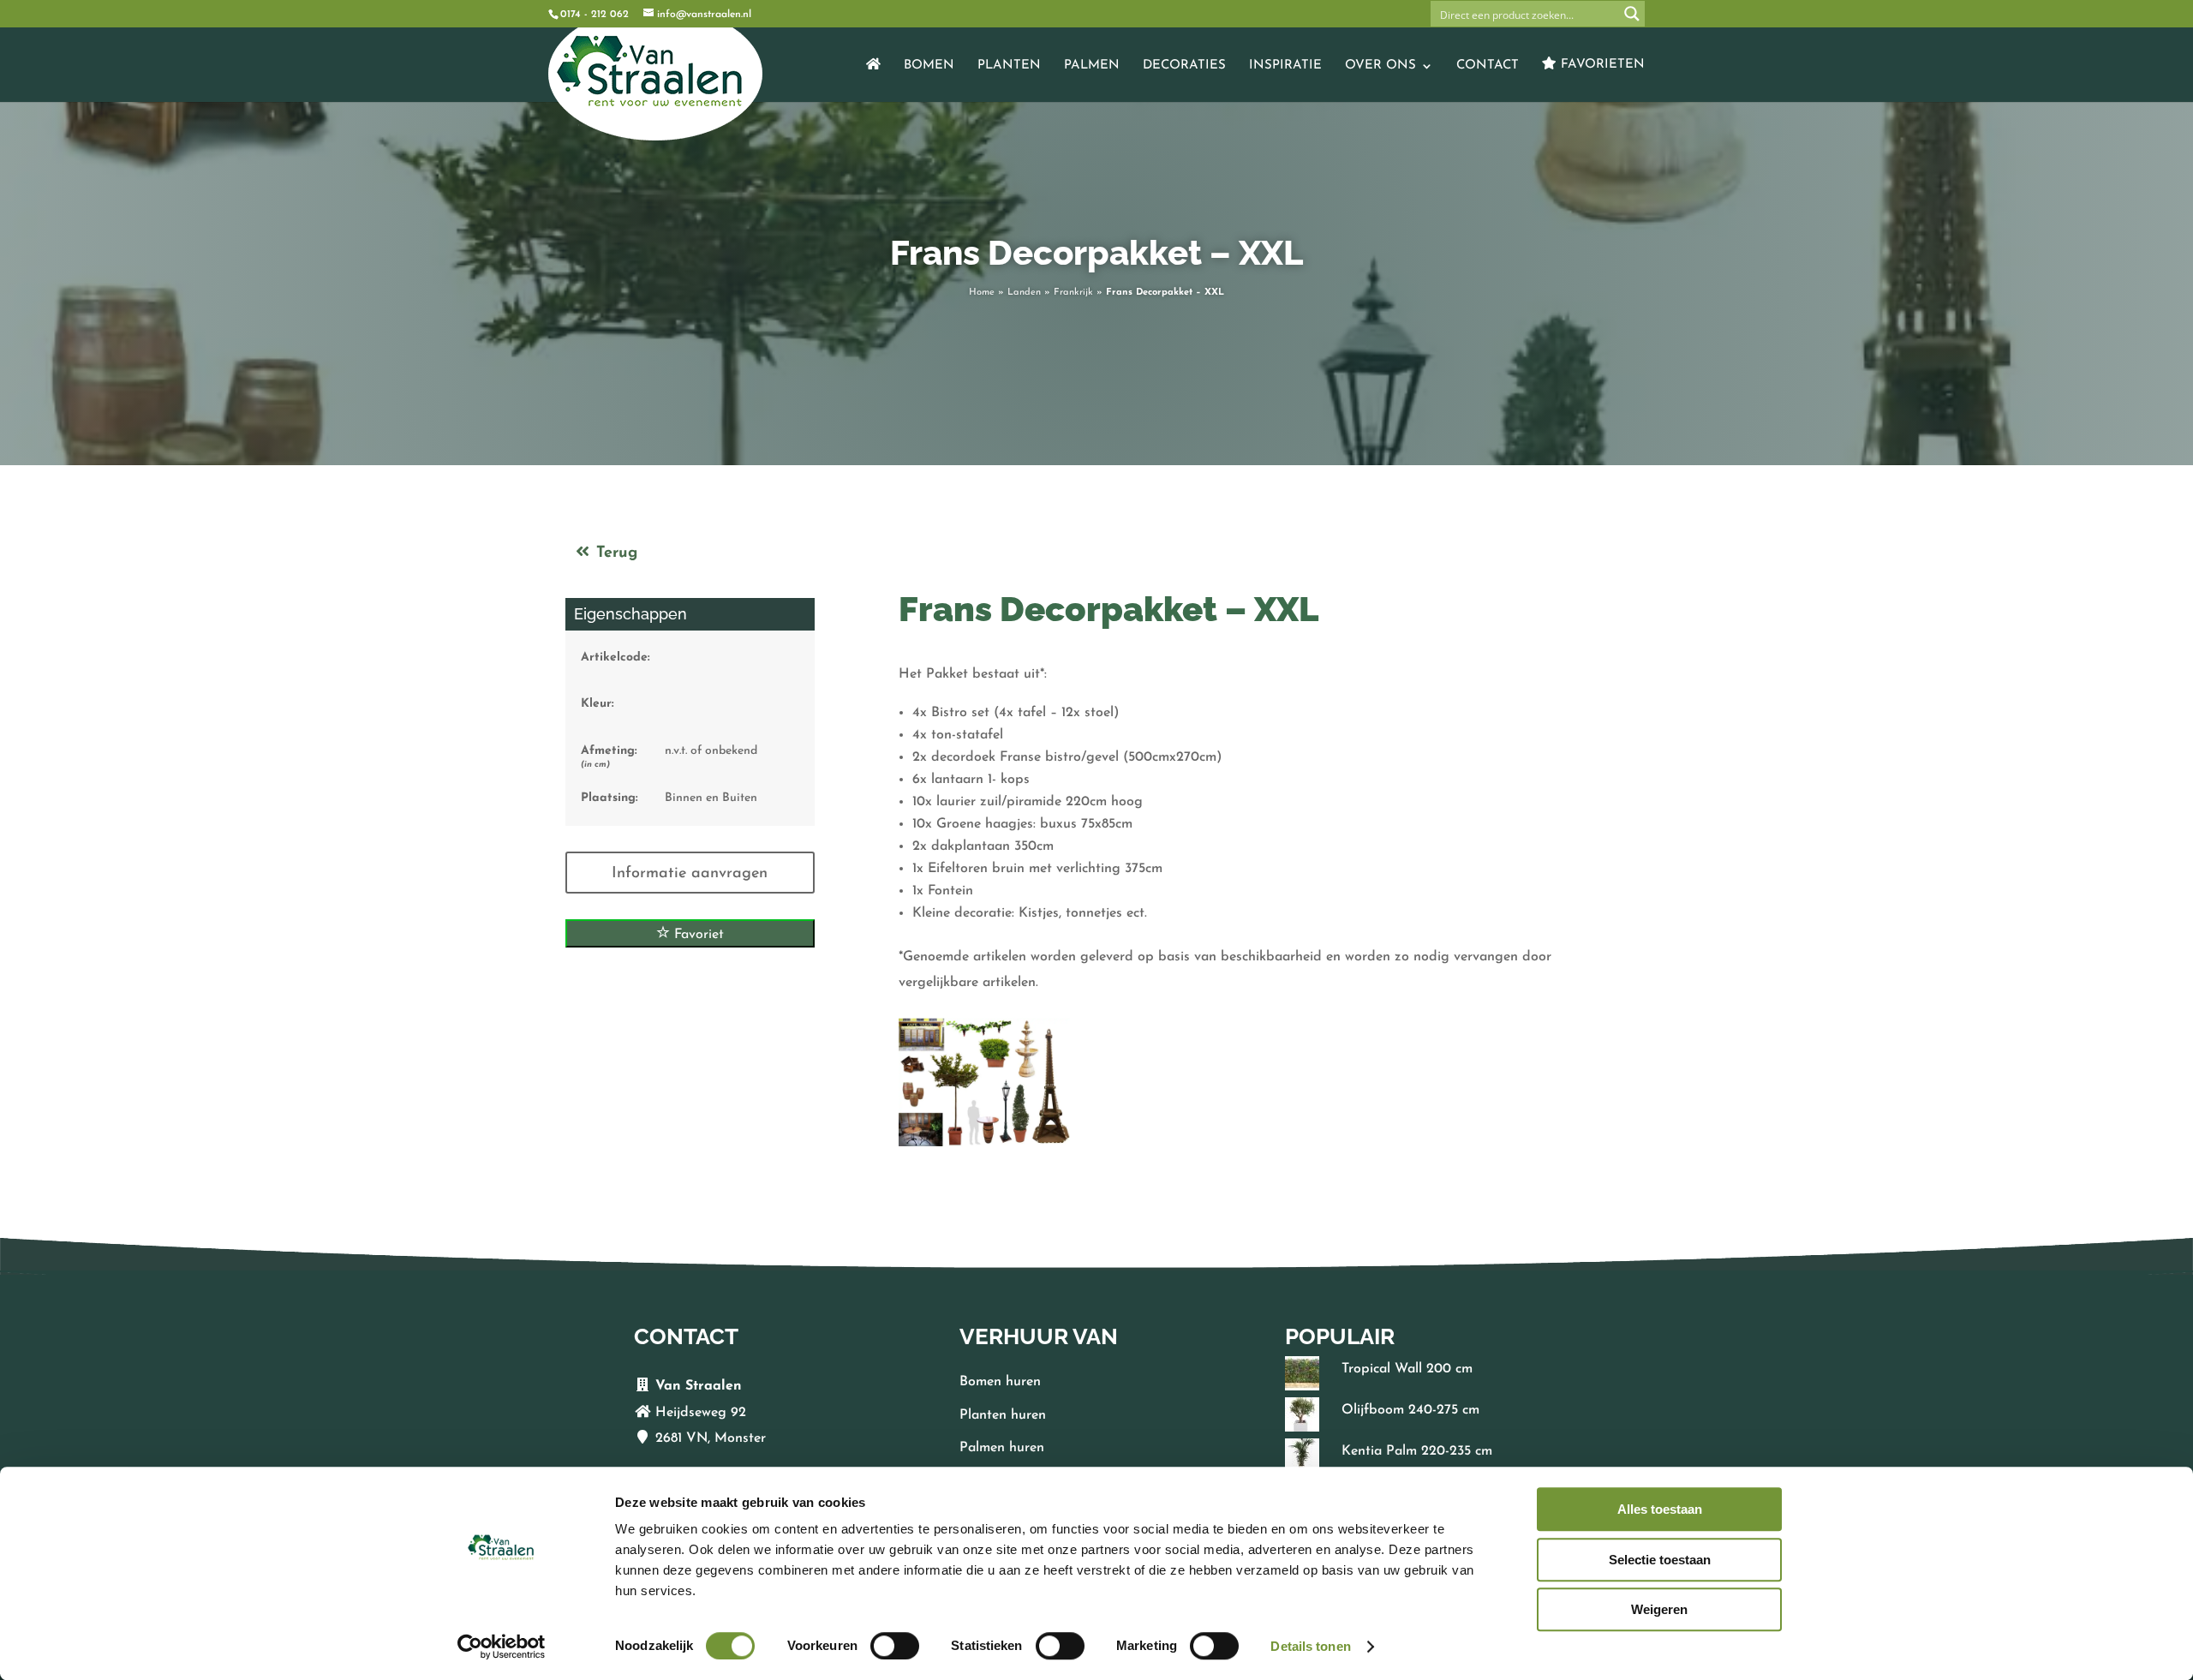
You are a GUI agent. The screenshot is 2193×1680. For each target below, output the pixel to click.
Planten (1009, 66)
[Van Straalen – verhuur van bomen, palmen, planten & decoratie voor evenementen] (873, 80)
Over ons (1380, 66)
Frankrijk (1073, 293)
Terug (614, 553)
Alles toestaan (1660, 1509)
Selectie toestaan (1660, 1560)
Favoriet (697, 935)
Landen (1024, 293)
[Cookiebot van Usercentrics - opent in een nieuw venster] (502, 1647)
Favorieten (1601, 65)
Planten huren (1003, 1415)
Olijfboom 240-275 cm (1410, 1410)
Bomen (929, 66)
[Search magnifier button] (1632, 14)
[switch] (895, 1646)
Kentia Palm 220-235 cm (1417, 1451)
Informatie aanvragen (690, 874)
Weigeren (1659, 1609)
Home (982, 293)
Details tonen (1310, 1646)
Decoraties (1184, 66)
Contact (1488, 66)
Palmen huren (1002, 1448)
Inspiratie (1285, 66)
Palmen (1092, 66)
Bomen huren (1000, 1382)
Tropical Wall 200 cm (1407, 1369)
